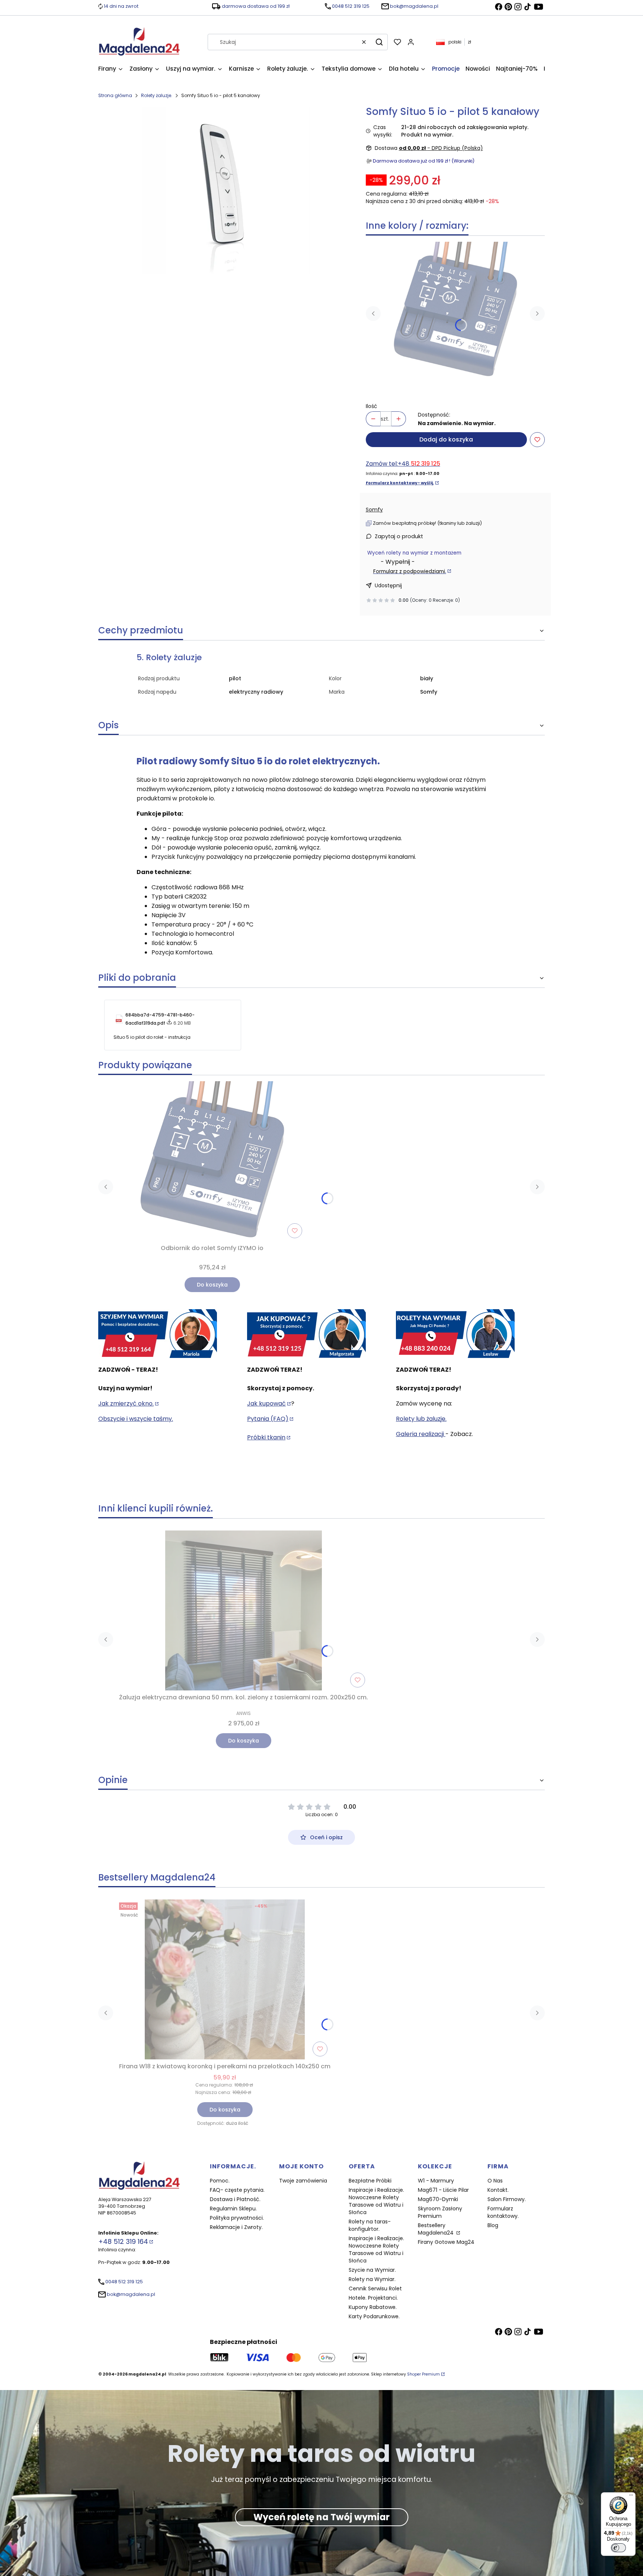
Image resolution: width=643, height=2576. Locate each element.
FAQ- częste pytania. (237, 2190)
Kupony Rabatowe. (373, 2307)
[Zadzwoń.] (158, 1334)
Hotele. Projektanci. (373, 2298)
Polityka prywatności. (237, 2218)
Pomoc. (220, 2181)
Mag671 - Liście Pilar (443, 2190)
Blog (493, 2225)
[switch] (618, 2548)
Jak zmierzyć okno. (126, 1403)
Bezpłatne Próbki (370, 2181)
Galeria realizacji (421, 1434)
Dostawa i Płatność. (235, 2199)
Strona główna (115, 95)
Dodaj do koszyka (446, 439)
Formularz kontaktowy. (503, 2212)
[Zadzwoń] (455, 1334)
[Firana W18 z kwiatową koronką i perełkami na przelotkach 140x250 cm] (225, 1979)
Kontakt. (498, 2190)
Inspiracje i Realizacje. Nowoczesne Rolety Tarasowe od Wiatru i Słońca (376, 2201)
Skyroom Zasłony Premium (440, 2212)
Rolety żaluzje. (157, 95)
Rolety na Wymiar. (372, 2279)
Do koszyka (212, 1285)
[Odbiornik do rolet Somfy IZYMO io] (455, 310)
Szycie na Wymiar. (372, 2270)
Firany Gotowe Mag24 (446, 2242)
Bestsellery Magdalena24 (436, 2229)
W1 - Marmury (436, 2181)
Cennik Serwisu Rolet (375, 2288)
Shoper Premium (423, 2374)
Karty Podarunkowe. (374, 2316)
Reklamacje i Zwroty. (236, 2227)
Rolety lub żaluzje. (421, 1419)
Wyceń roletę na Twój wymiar (321, 2517)
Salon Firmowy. (507, 2199)
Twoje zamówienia (303, 2181)
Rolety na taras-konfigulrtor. (370, 2225)
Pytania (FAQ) (268, 1419)
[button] (379, 42)
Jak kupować (266, 1403)
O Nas (495, 2181)
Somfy (374, 510)
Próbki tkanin (266, 1437)
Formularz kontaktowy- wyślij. (400, 483)
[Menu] (631, 2497)
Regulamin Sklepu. (233, 2209)
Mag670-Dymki (438, 2199)
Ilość (372, 406)
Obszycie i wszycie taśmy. (136, 1419)
